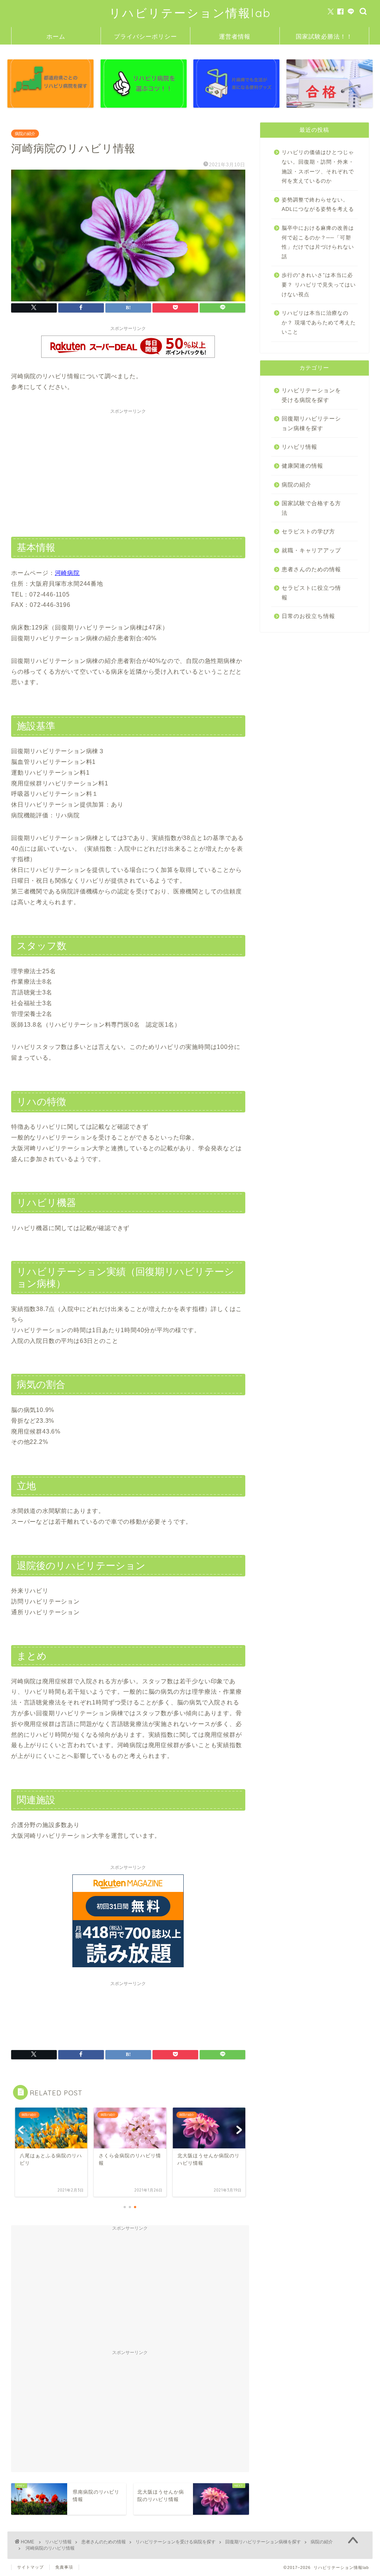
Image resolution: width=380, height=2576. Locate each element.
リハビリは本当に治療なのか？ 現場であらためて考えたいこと (319, 323)
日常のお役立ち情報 (308, 616)
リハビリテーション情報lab (190, 13)
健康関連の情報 (302, 466)
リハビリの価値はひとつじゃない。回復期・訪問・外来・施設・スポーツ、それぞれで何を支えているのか (318, 167)
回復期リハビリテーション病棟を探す (311, 423)
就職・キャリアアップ (311, 550)
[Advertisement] (128, 470)
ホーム (56, 36)
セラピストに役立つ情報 (311, 593)
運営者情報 (235, 36)
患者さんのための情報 (311, 569)
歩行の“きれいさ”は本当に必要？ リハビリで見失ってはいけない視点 (319, 285)
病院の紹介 (25, 134)
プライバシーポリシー (145, 36)
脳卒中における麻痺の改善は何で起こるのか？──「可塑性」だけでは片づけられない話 (318, 242)
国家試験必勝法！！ (324, 36)
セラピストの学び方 (308, 531)
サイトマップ (30, 2567)
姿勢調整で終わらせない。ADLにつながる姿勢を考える (318, 205)
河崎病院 (67, 573)
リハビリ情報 (299, 447)
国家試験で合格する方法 (311, 508)
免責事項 (64, 2567)
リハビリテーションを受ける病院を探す (311, 395)
